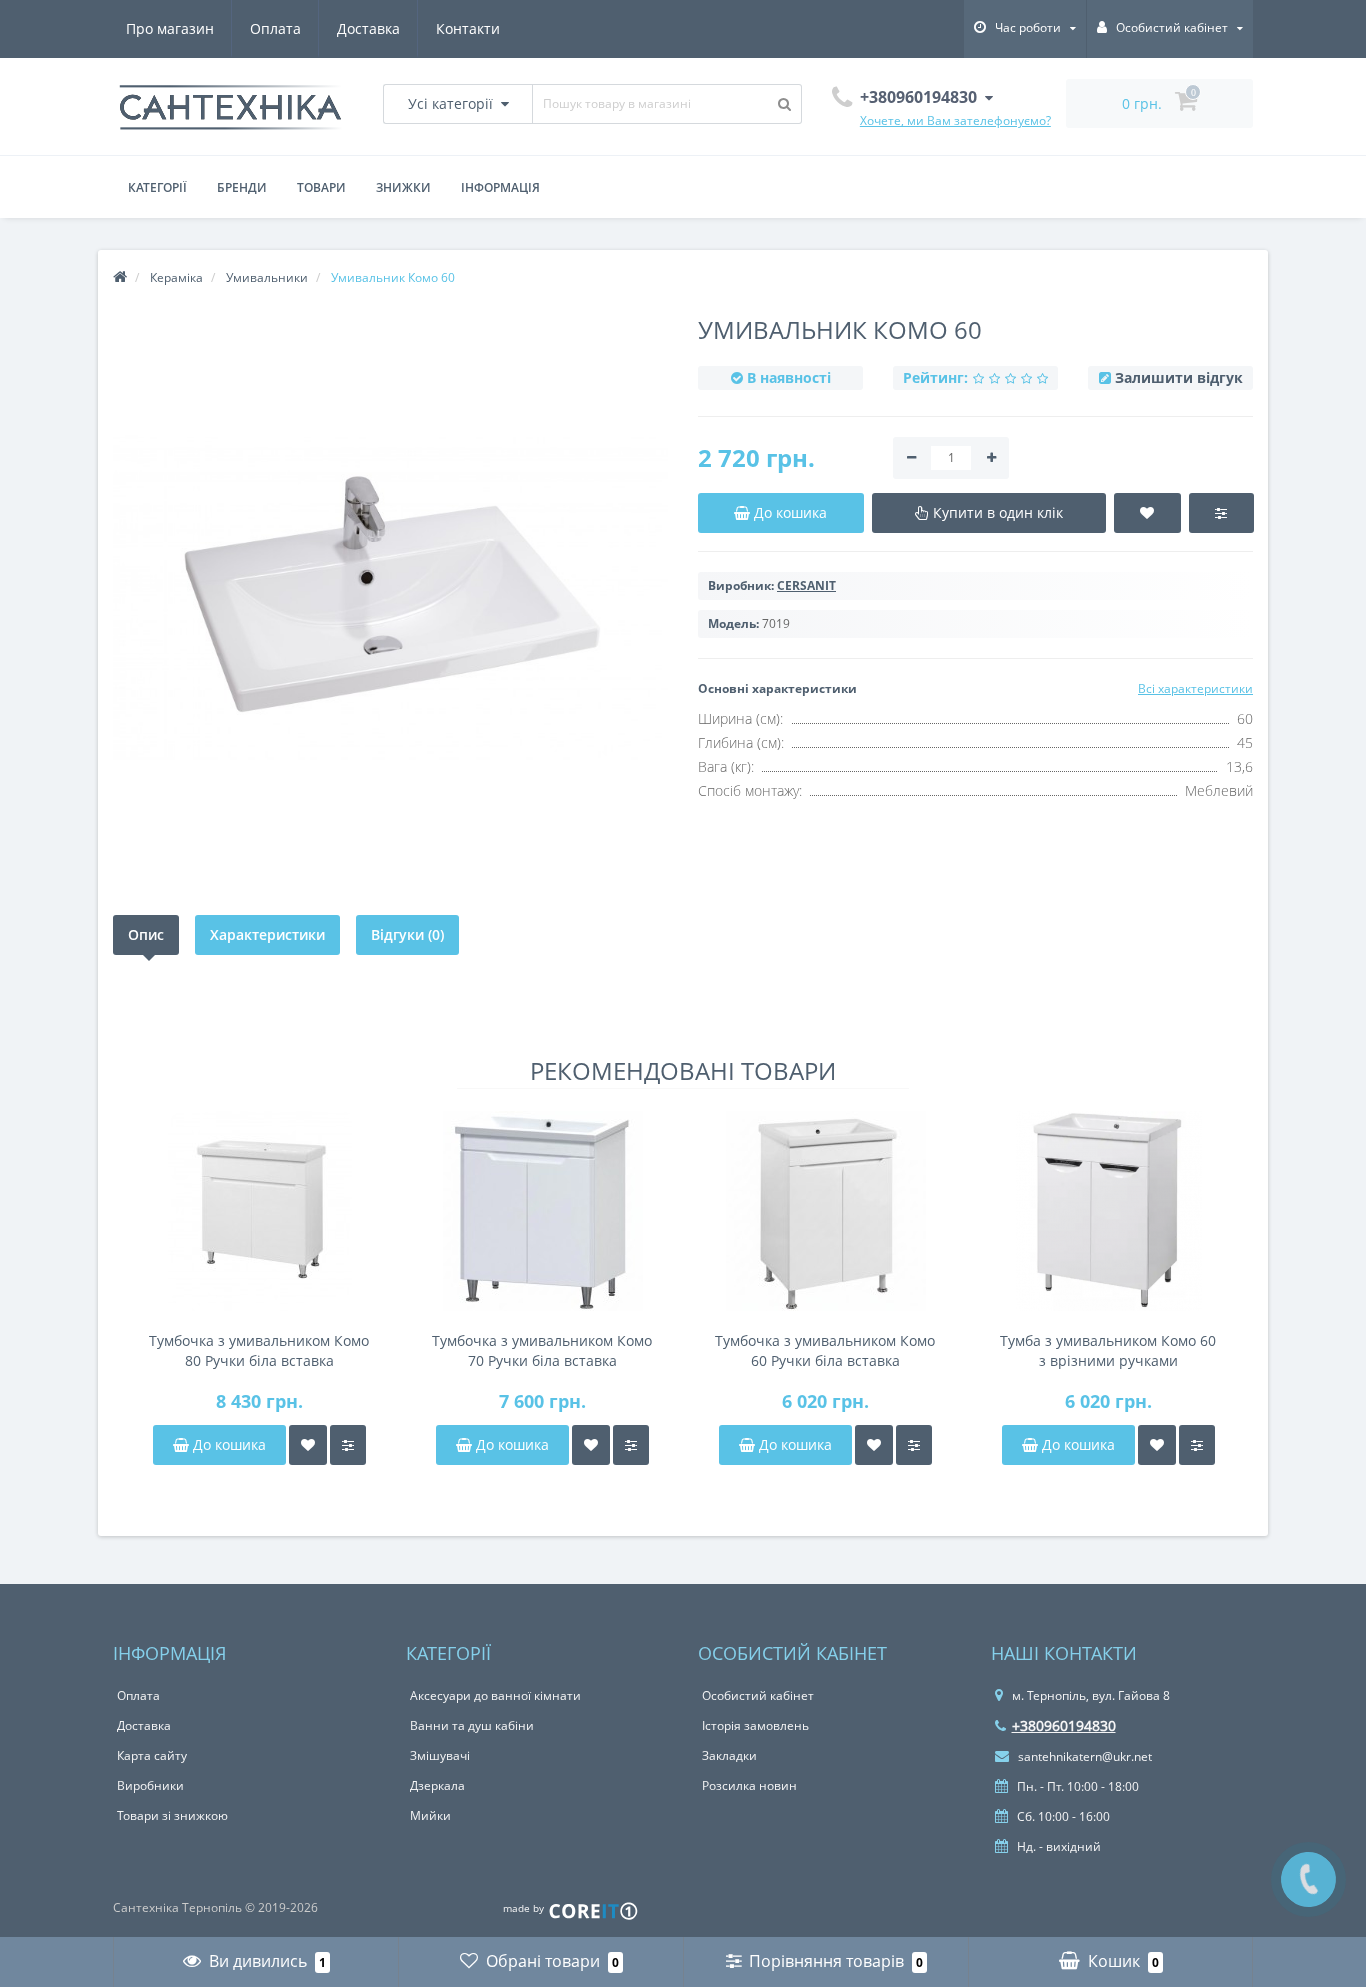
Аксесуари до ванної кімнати (495, 1695)
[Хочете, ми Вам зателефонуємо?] (1308, 1879)
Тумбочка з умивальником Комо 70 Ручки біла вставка (542, 1350)
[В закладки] (308, 1445)
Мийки (430, 1815)
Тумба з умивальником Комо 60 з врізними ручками (1108, 1350)
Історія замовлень (755, 1725)
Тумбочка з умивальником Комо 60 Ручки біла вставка (825, 1350)
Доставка (368, 28)
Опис (146, 934)
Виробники (150, 1785)
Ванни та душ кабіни (472, 1725)
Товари (321, 187)
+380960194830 (1064, 1725)
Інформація (500, 187)
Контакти (468, 28)
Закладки (729, 1755)
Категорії (157, 187)
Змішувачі (440, 1755)
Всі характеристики (1195, 688)
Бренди (242, 187)
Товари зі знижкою (172, 1815)
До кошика (227, 1444)
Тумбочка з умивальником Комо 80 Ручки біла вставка (259, 1350)
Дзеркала (437, 1785)
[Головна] (120, 277)
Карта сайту (152, 1755)
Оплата (275, 28)
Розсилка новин (749, 1785)
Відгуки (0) (407, 934)
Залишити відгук (1179, 377)
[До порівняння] (348, 1445)
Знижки (403, 187)
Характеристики (267, 934)
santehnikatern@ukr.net (1083, 1756)
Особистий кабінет (758, 1695)
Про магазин (170, 28)
